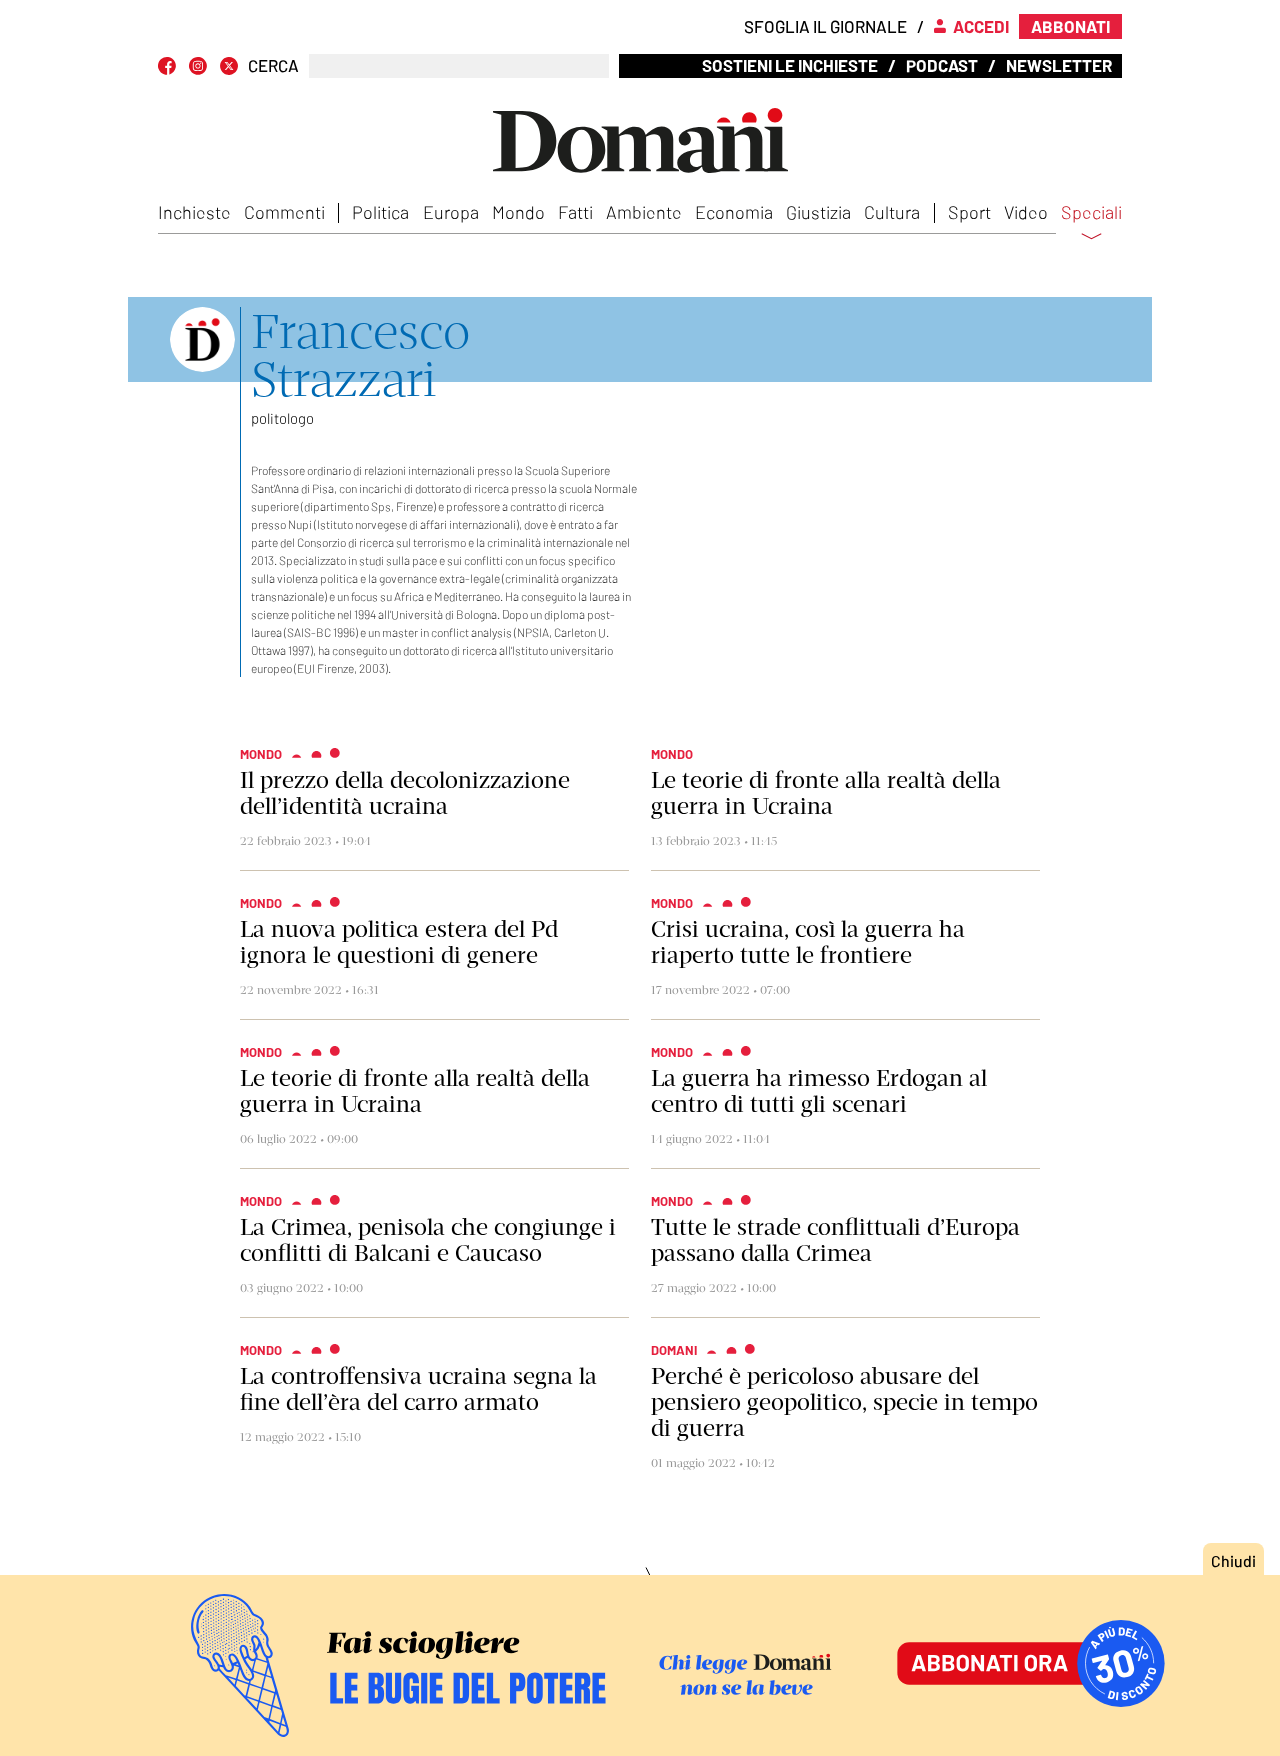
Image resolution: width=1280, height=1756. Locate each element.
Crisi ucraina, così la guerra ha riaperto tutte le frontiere (808, 942)
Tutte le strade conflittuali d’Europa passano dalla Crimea (835, 1240)
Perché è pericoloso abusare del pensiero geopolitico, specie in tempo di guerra (844, 1402)
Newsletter (1059, 65)
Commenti (284, 212)
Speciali (1091, 213)
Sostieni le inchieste (790, 65)
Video (1026, 212)
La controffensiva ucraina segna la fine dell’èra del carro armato (418, 1389)
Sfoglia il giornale (825, 26)
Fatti (575, 212)
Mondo (518, 212)
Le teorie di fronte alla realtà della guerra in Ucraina (826, 793)
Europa (451, 212)
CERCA (273, 65)
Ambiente (644, 212)
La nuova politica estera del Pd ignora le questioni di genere (399, 942)
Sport (969, 212)
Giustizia (818, 212)
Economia (734, 212)
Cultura (892, 212)
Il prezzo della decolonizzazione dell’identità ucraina (405, 793)
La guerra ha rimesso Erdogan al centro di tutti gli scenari (819, 1091)
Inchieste (194, 212)
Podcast (942, 65)
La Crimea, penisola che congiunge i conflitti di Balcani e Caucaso (428, 1240)
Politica (380, 212)
